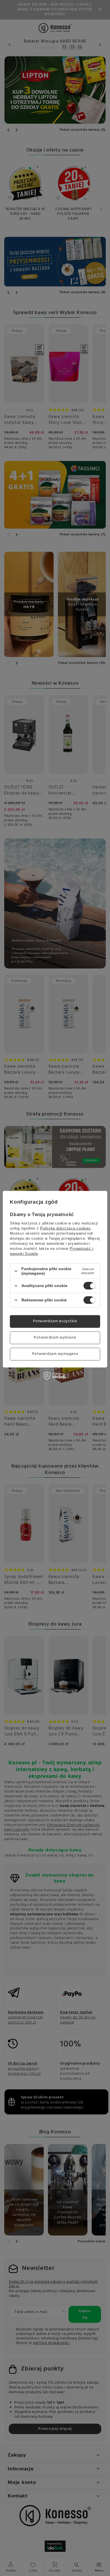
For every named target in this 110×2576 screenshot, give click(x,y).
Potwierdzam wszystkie (55, 1321)
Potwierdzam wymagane (55, 1354)
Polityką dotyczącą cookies (65, 1228)
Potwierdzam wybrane (55, 1338)
